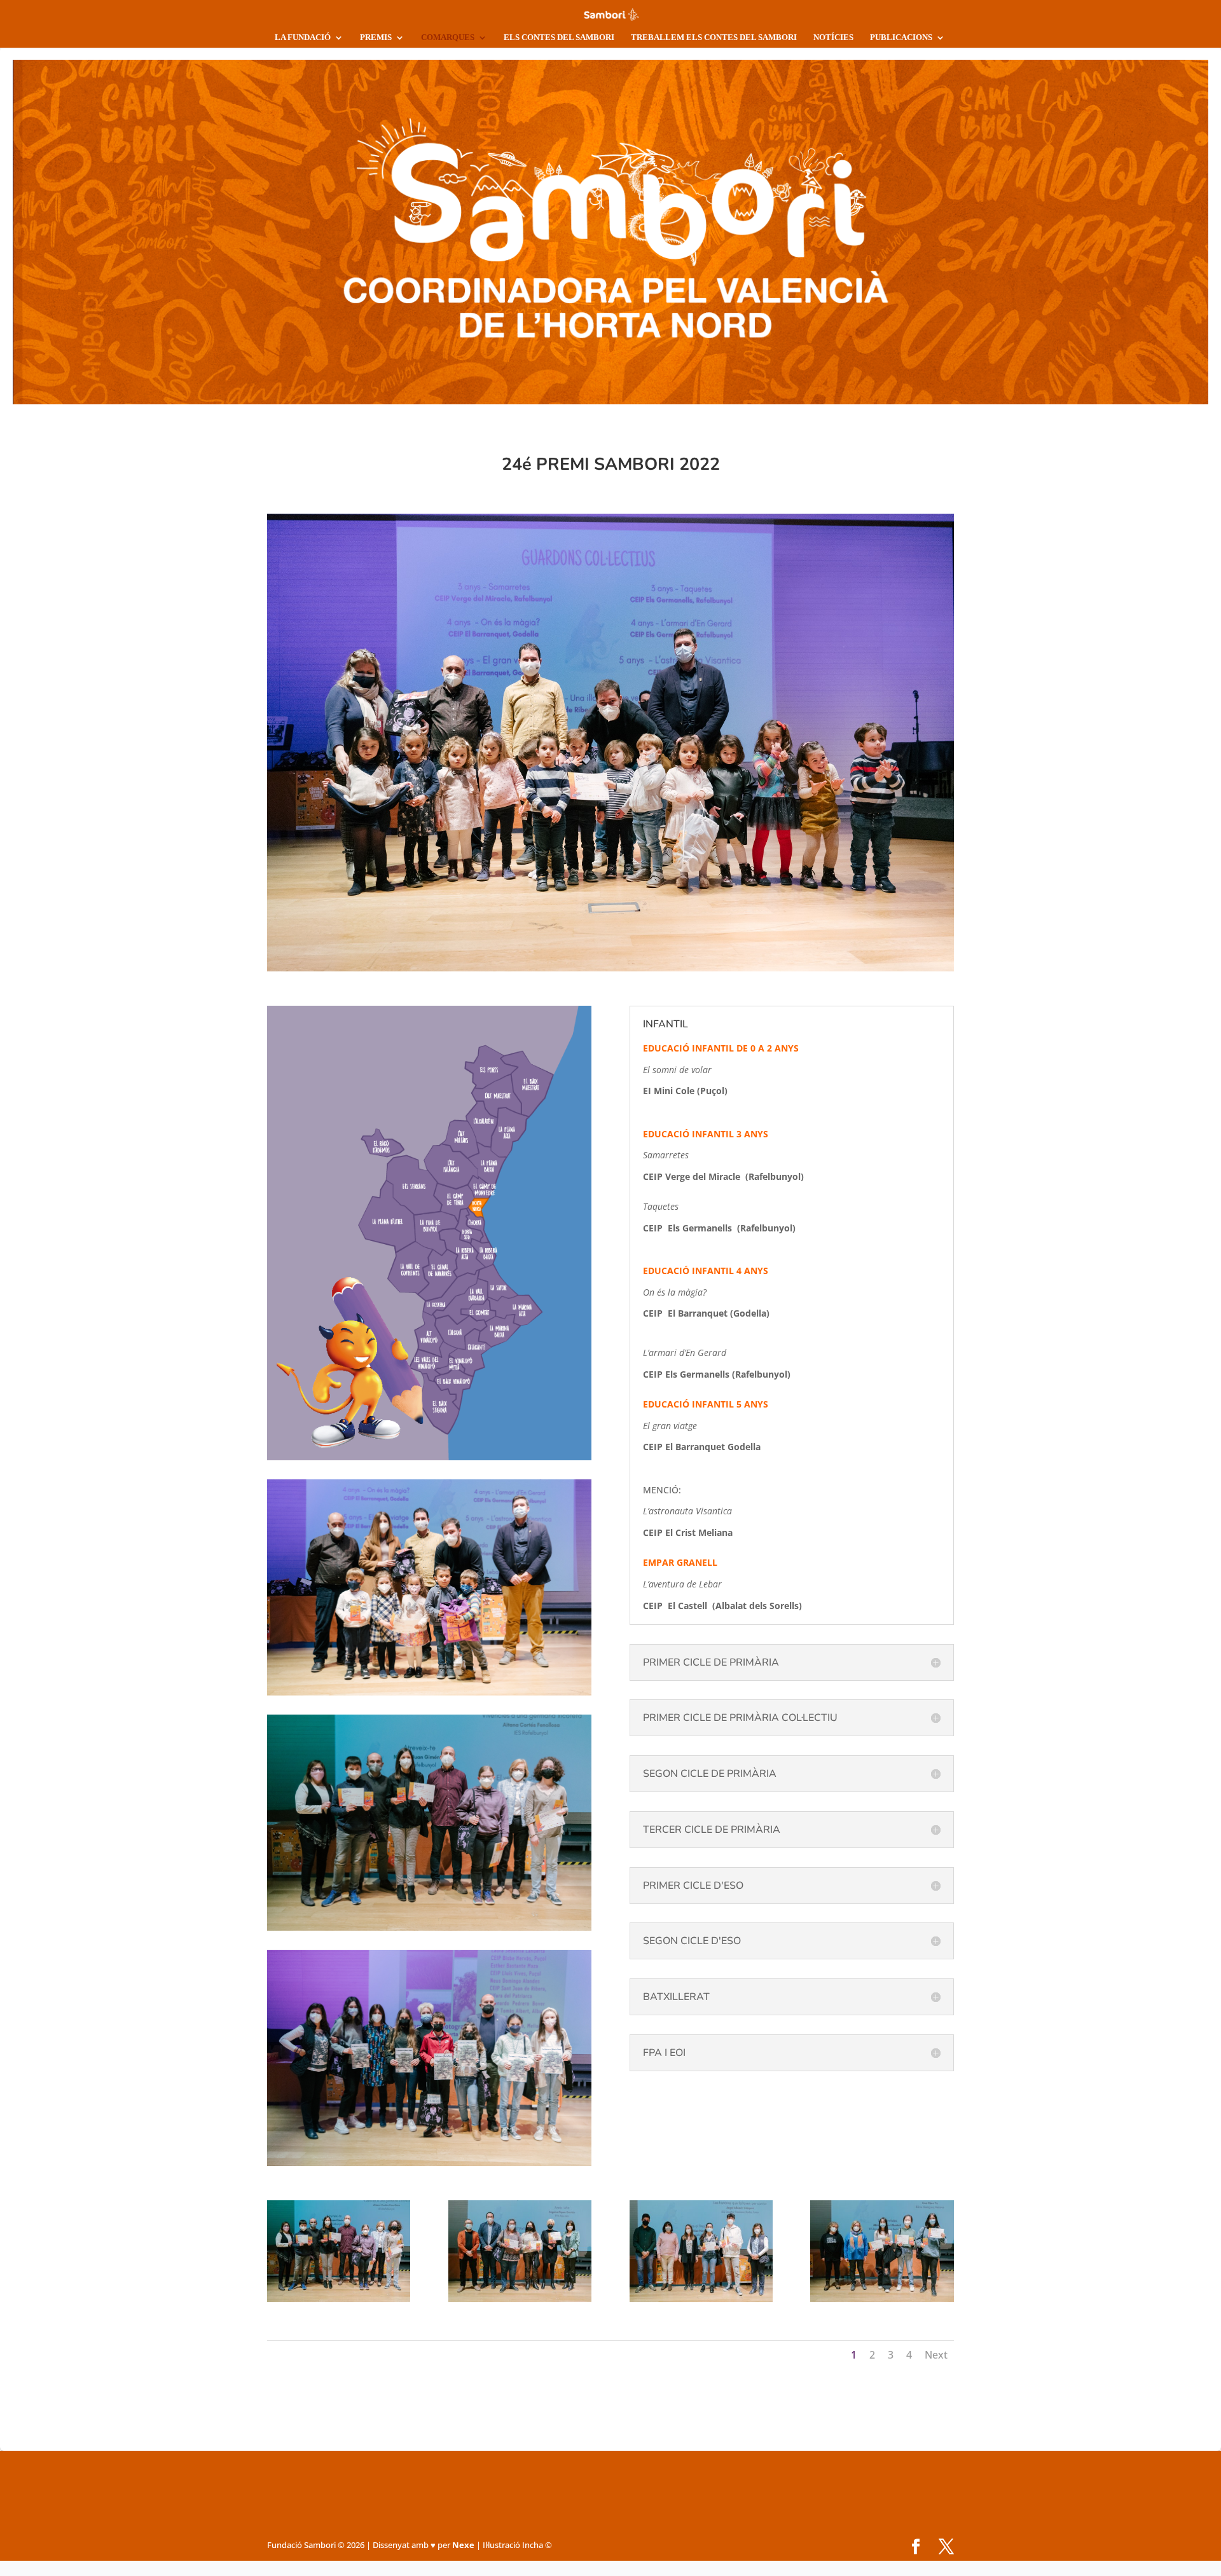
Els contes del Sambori (559, 37)
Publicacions (901, 37)
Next (936, 2355)
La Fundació (303, 37)
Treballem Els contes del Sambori (714, 37)
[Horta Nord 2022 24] (520, 2299)
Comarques (448, 37)
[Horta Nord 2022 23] (701, 2299)
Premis (376, 37)
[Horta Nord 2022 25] (339, 2299)
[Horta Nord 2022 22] (882, 2299)
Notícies (833, 37)
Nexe (463, 2545)
